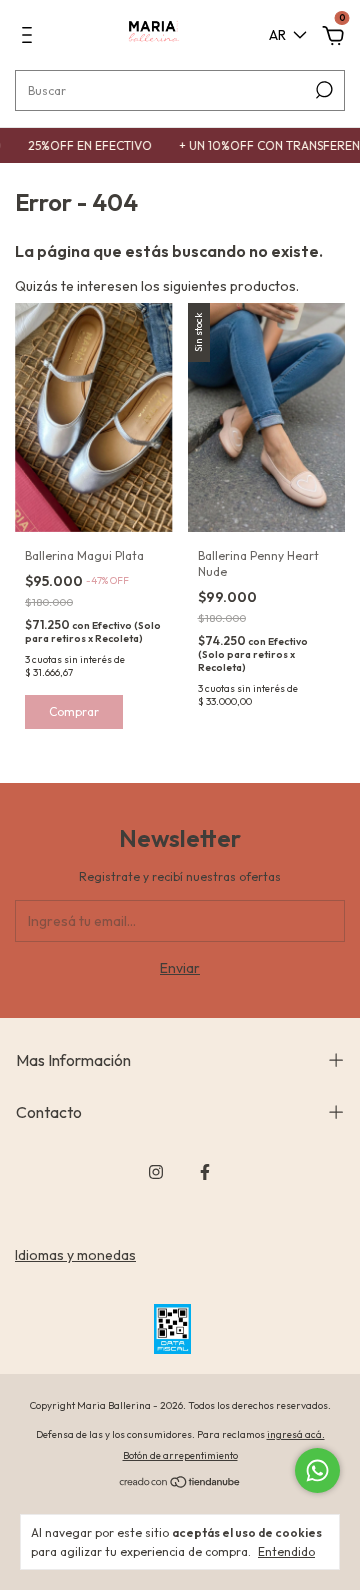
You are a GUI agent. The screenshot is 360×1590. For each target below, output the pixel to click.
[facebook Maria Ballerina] (205, 1172)
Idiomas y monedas (75, 1255)
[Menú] (30, 38)
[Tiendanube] (180, 1484)
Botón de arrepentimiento (180, 1455)
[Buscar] (322, 90)
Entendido (286, 1551)
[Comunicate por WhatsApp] (317, 1470)
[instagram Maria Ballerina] (156, 1172)
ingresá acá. (296, 1434)
